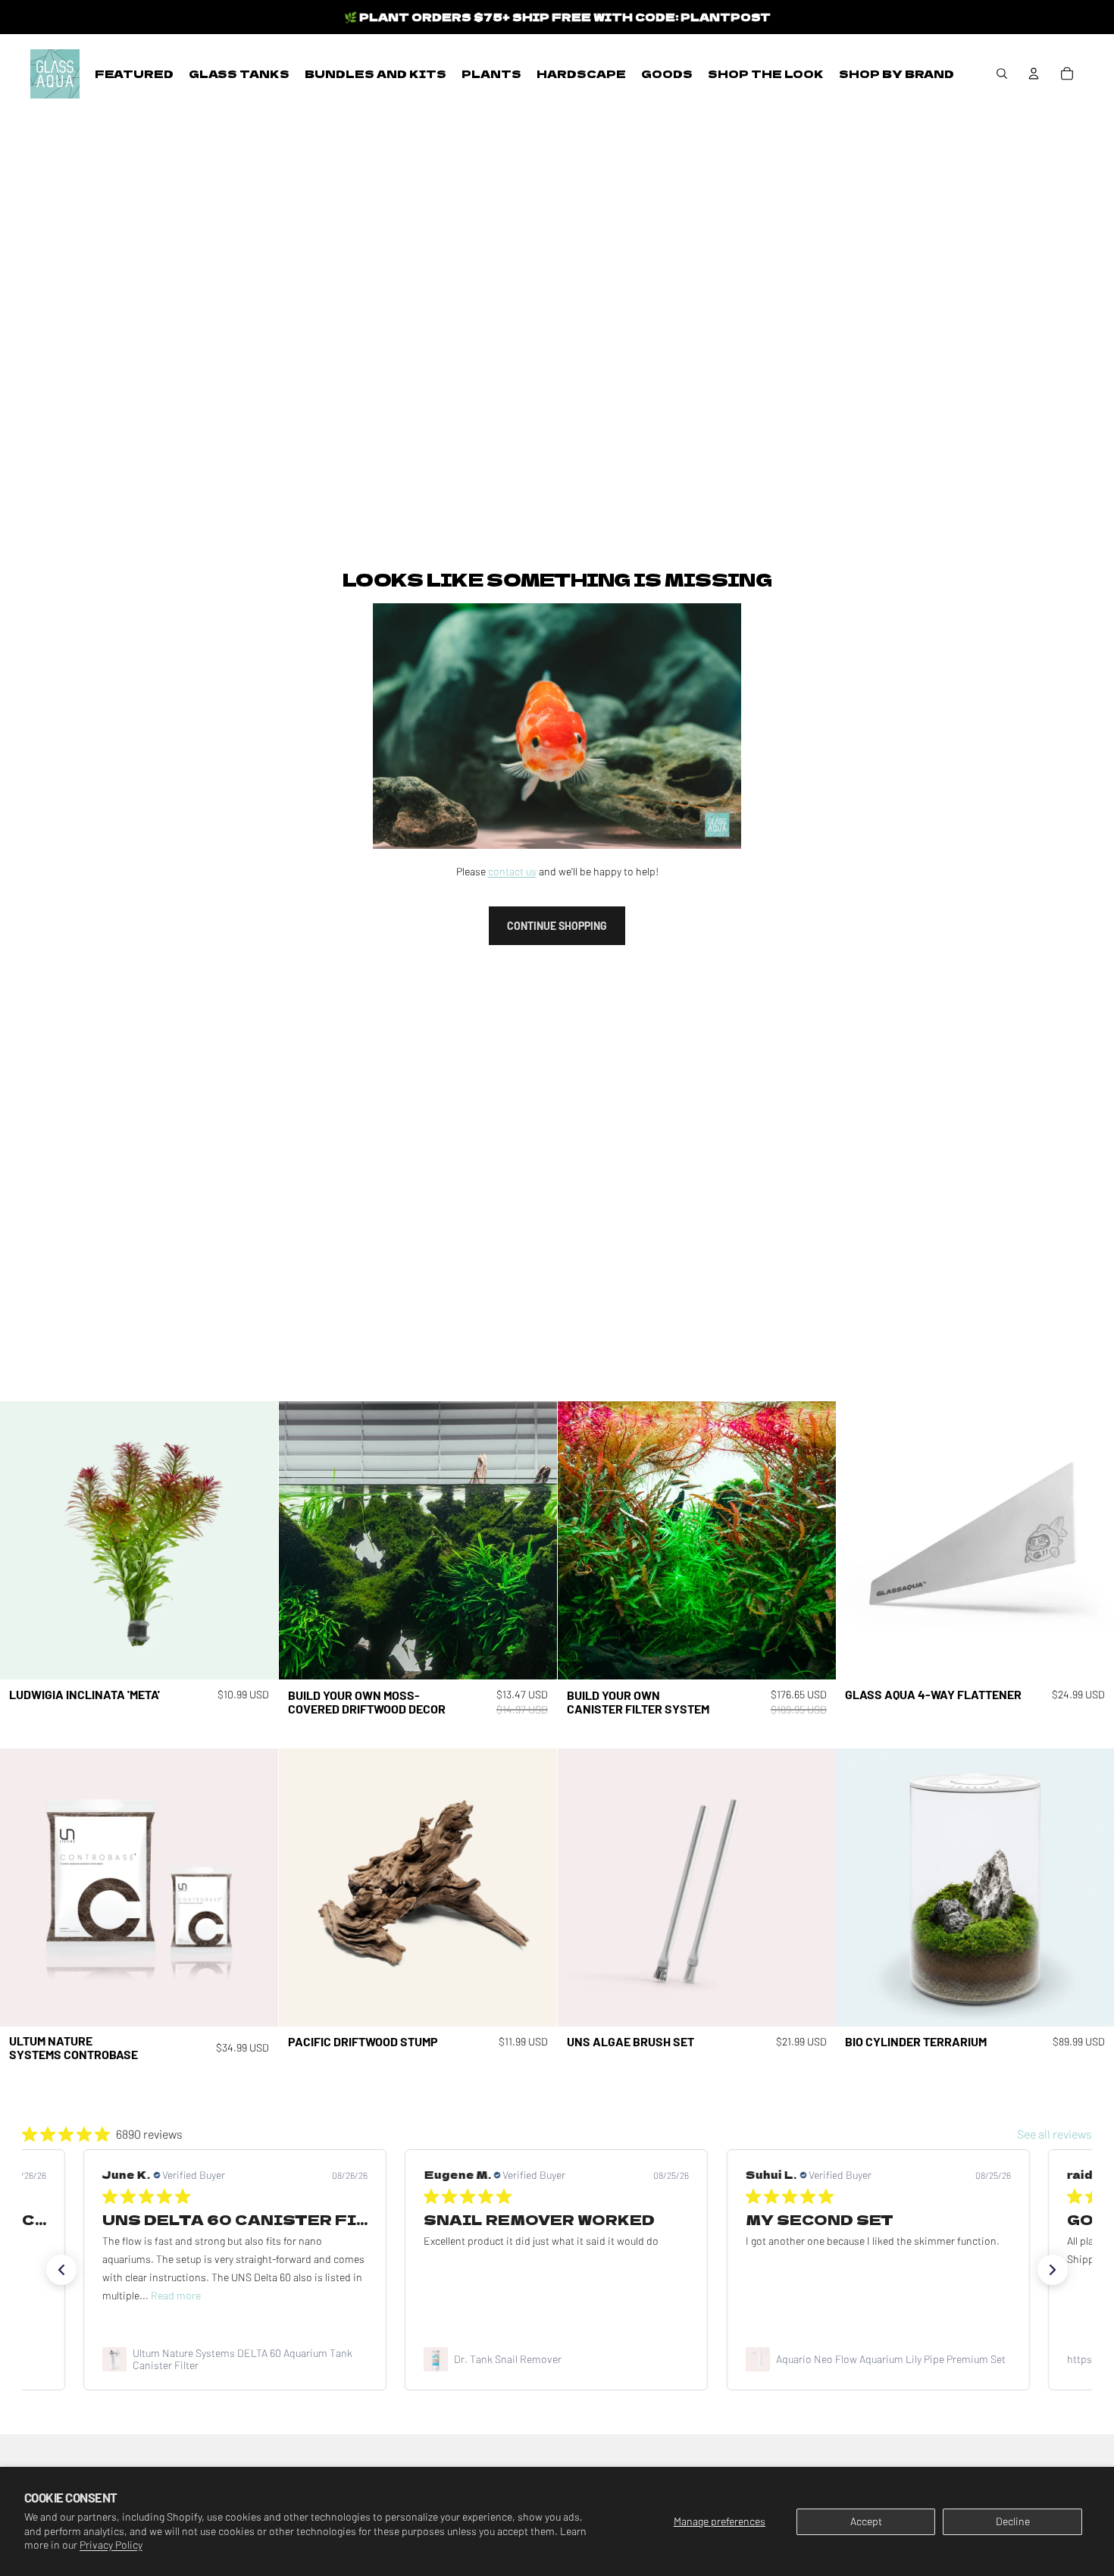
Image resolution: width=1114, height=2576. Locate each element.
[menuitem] (134, 74)
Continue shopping (557, 926)
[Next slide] (255, 1541)
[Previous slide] (23, 1541)
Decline (1013, 2521)
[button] (61, 2270)
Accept (866, 2521)
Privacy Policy (111, 2545)
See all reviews (1055, 2134)
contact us (512, 871)
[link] (235, 2359)
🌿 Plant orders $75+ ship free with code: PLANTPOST (557, 17)
